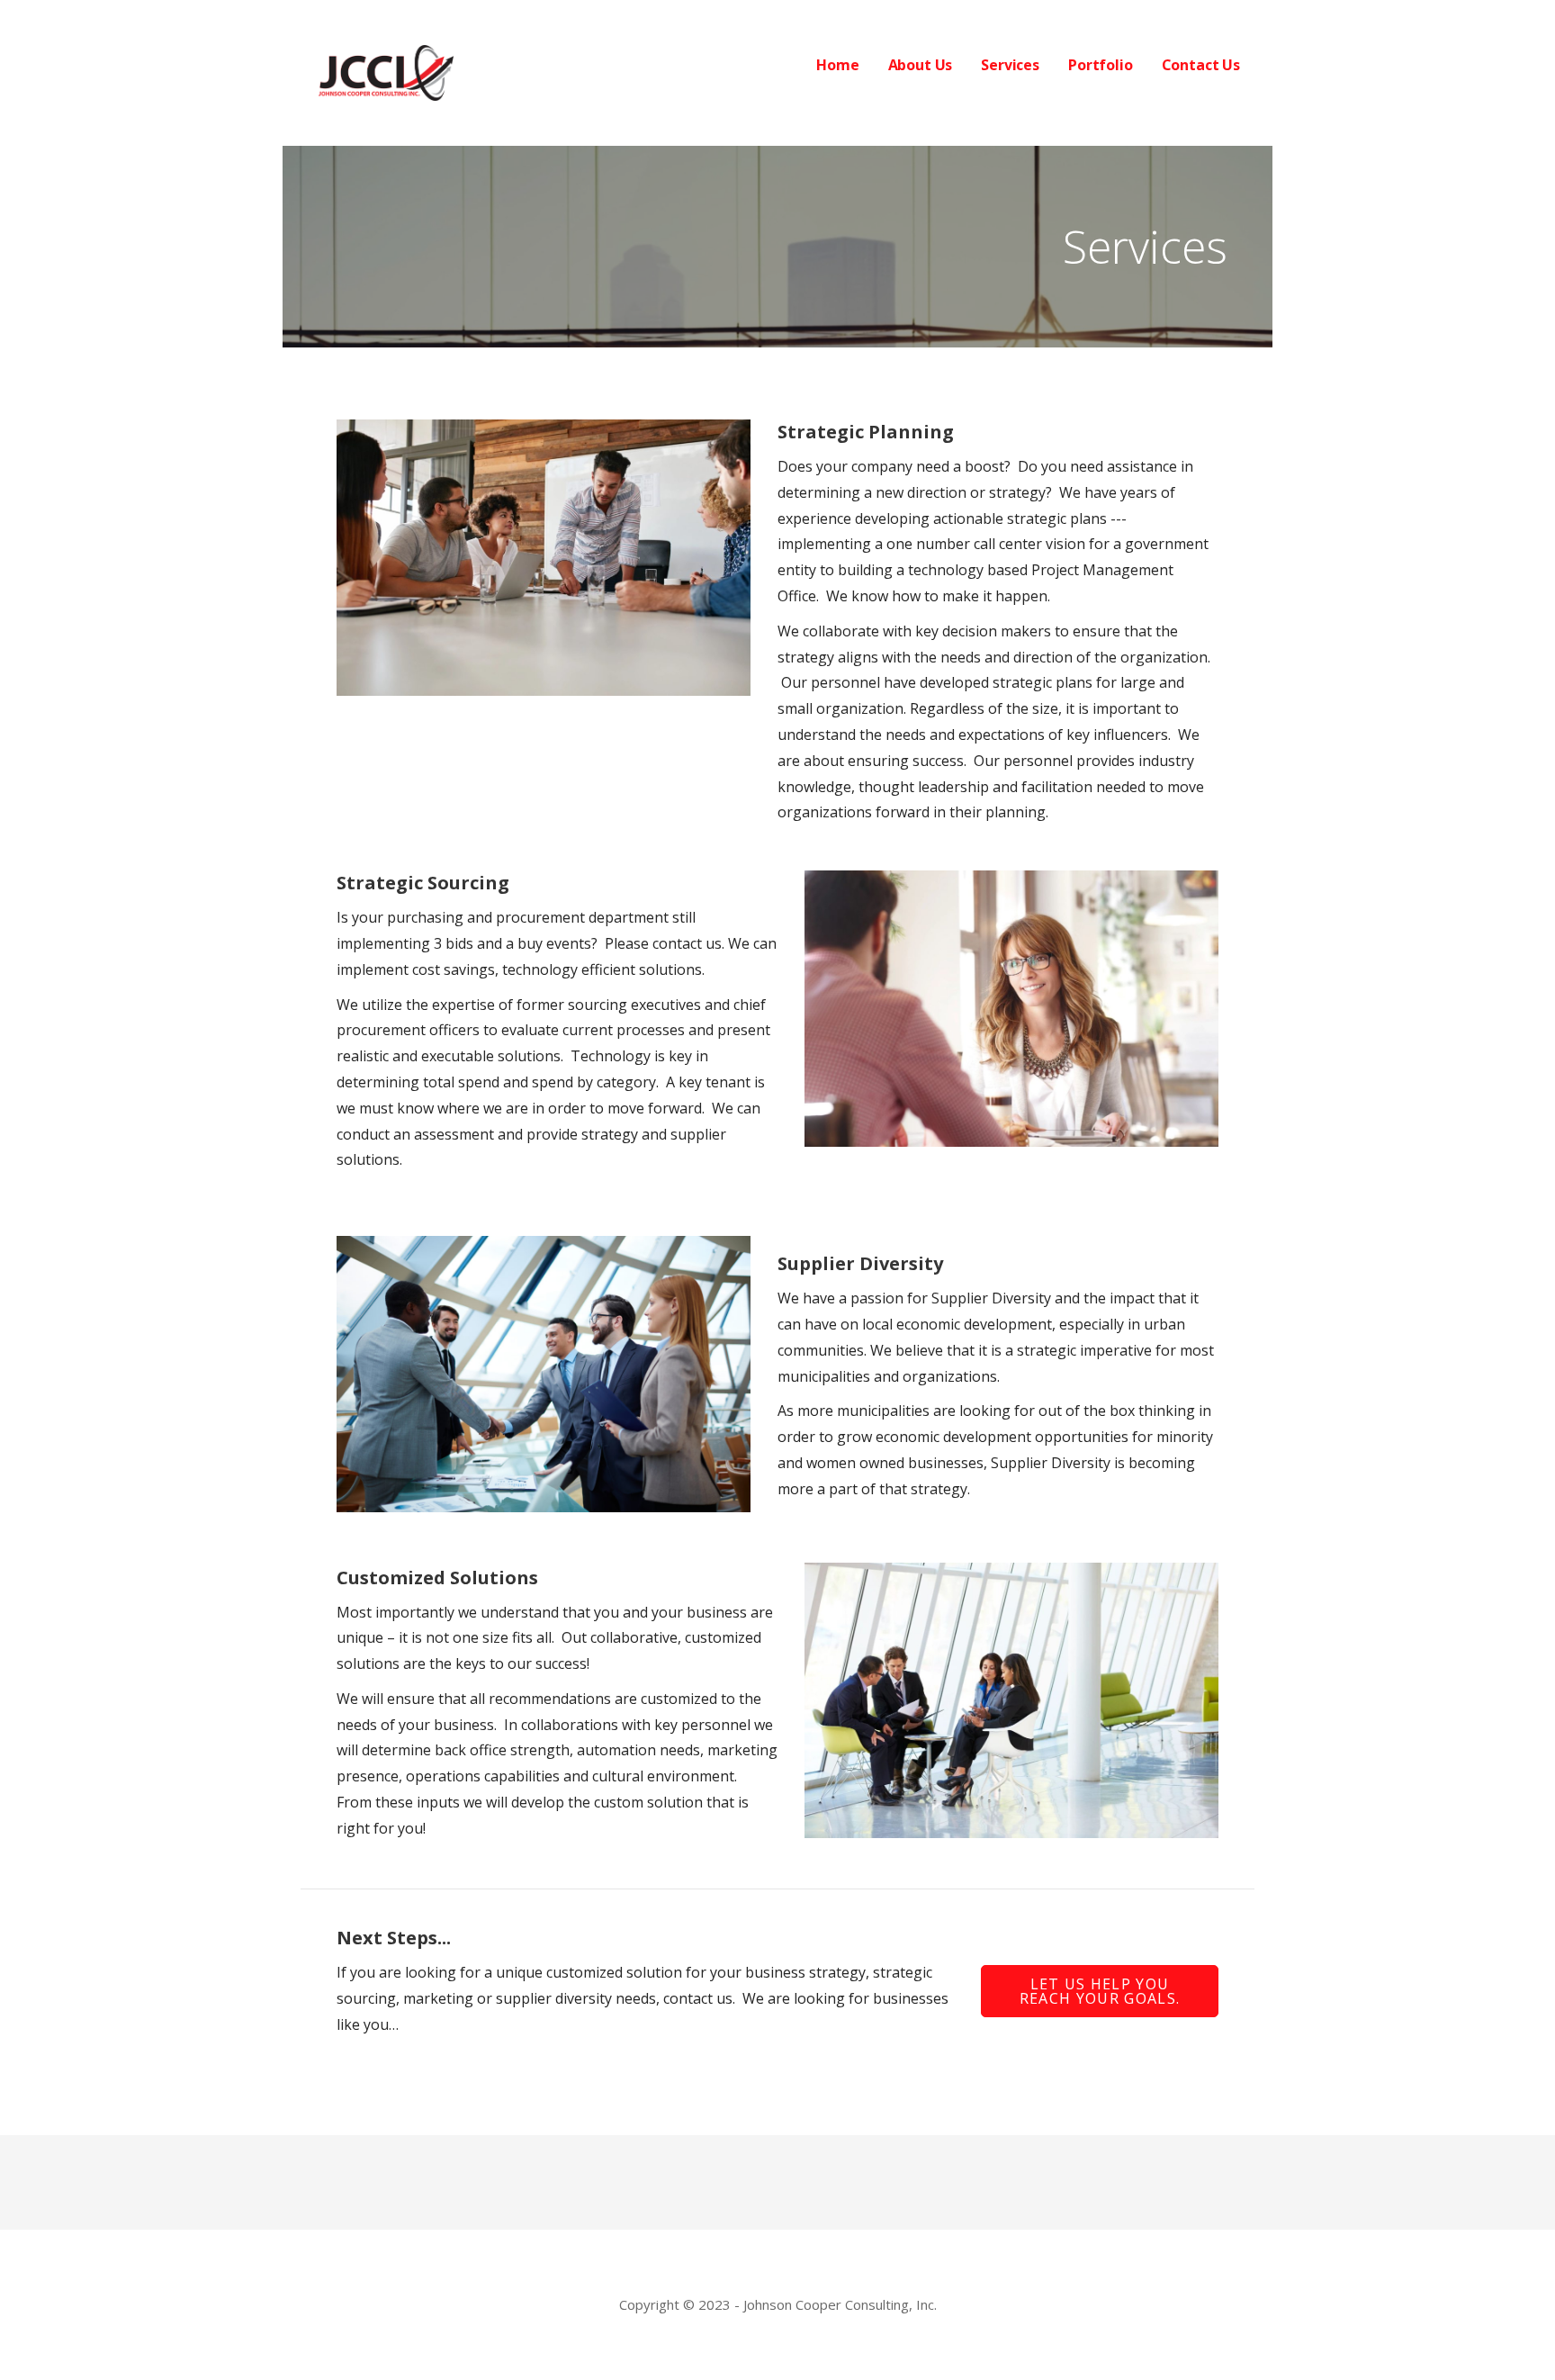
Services (1010, 65)
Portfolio (1101, 65)
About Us (921, 65)
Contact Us (1201, 65)
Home (837, 65)
